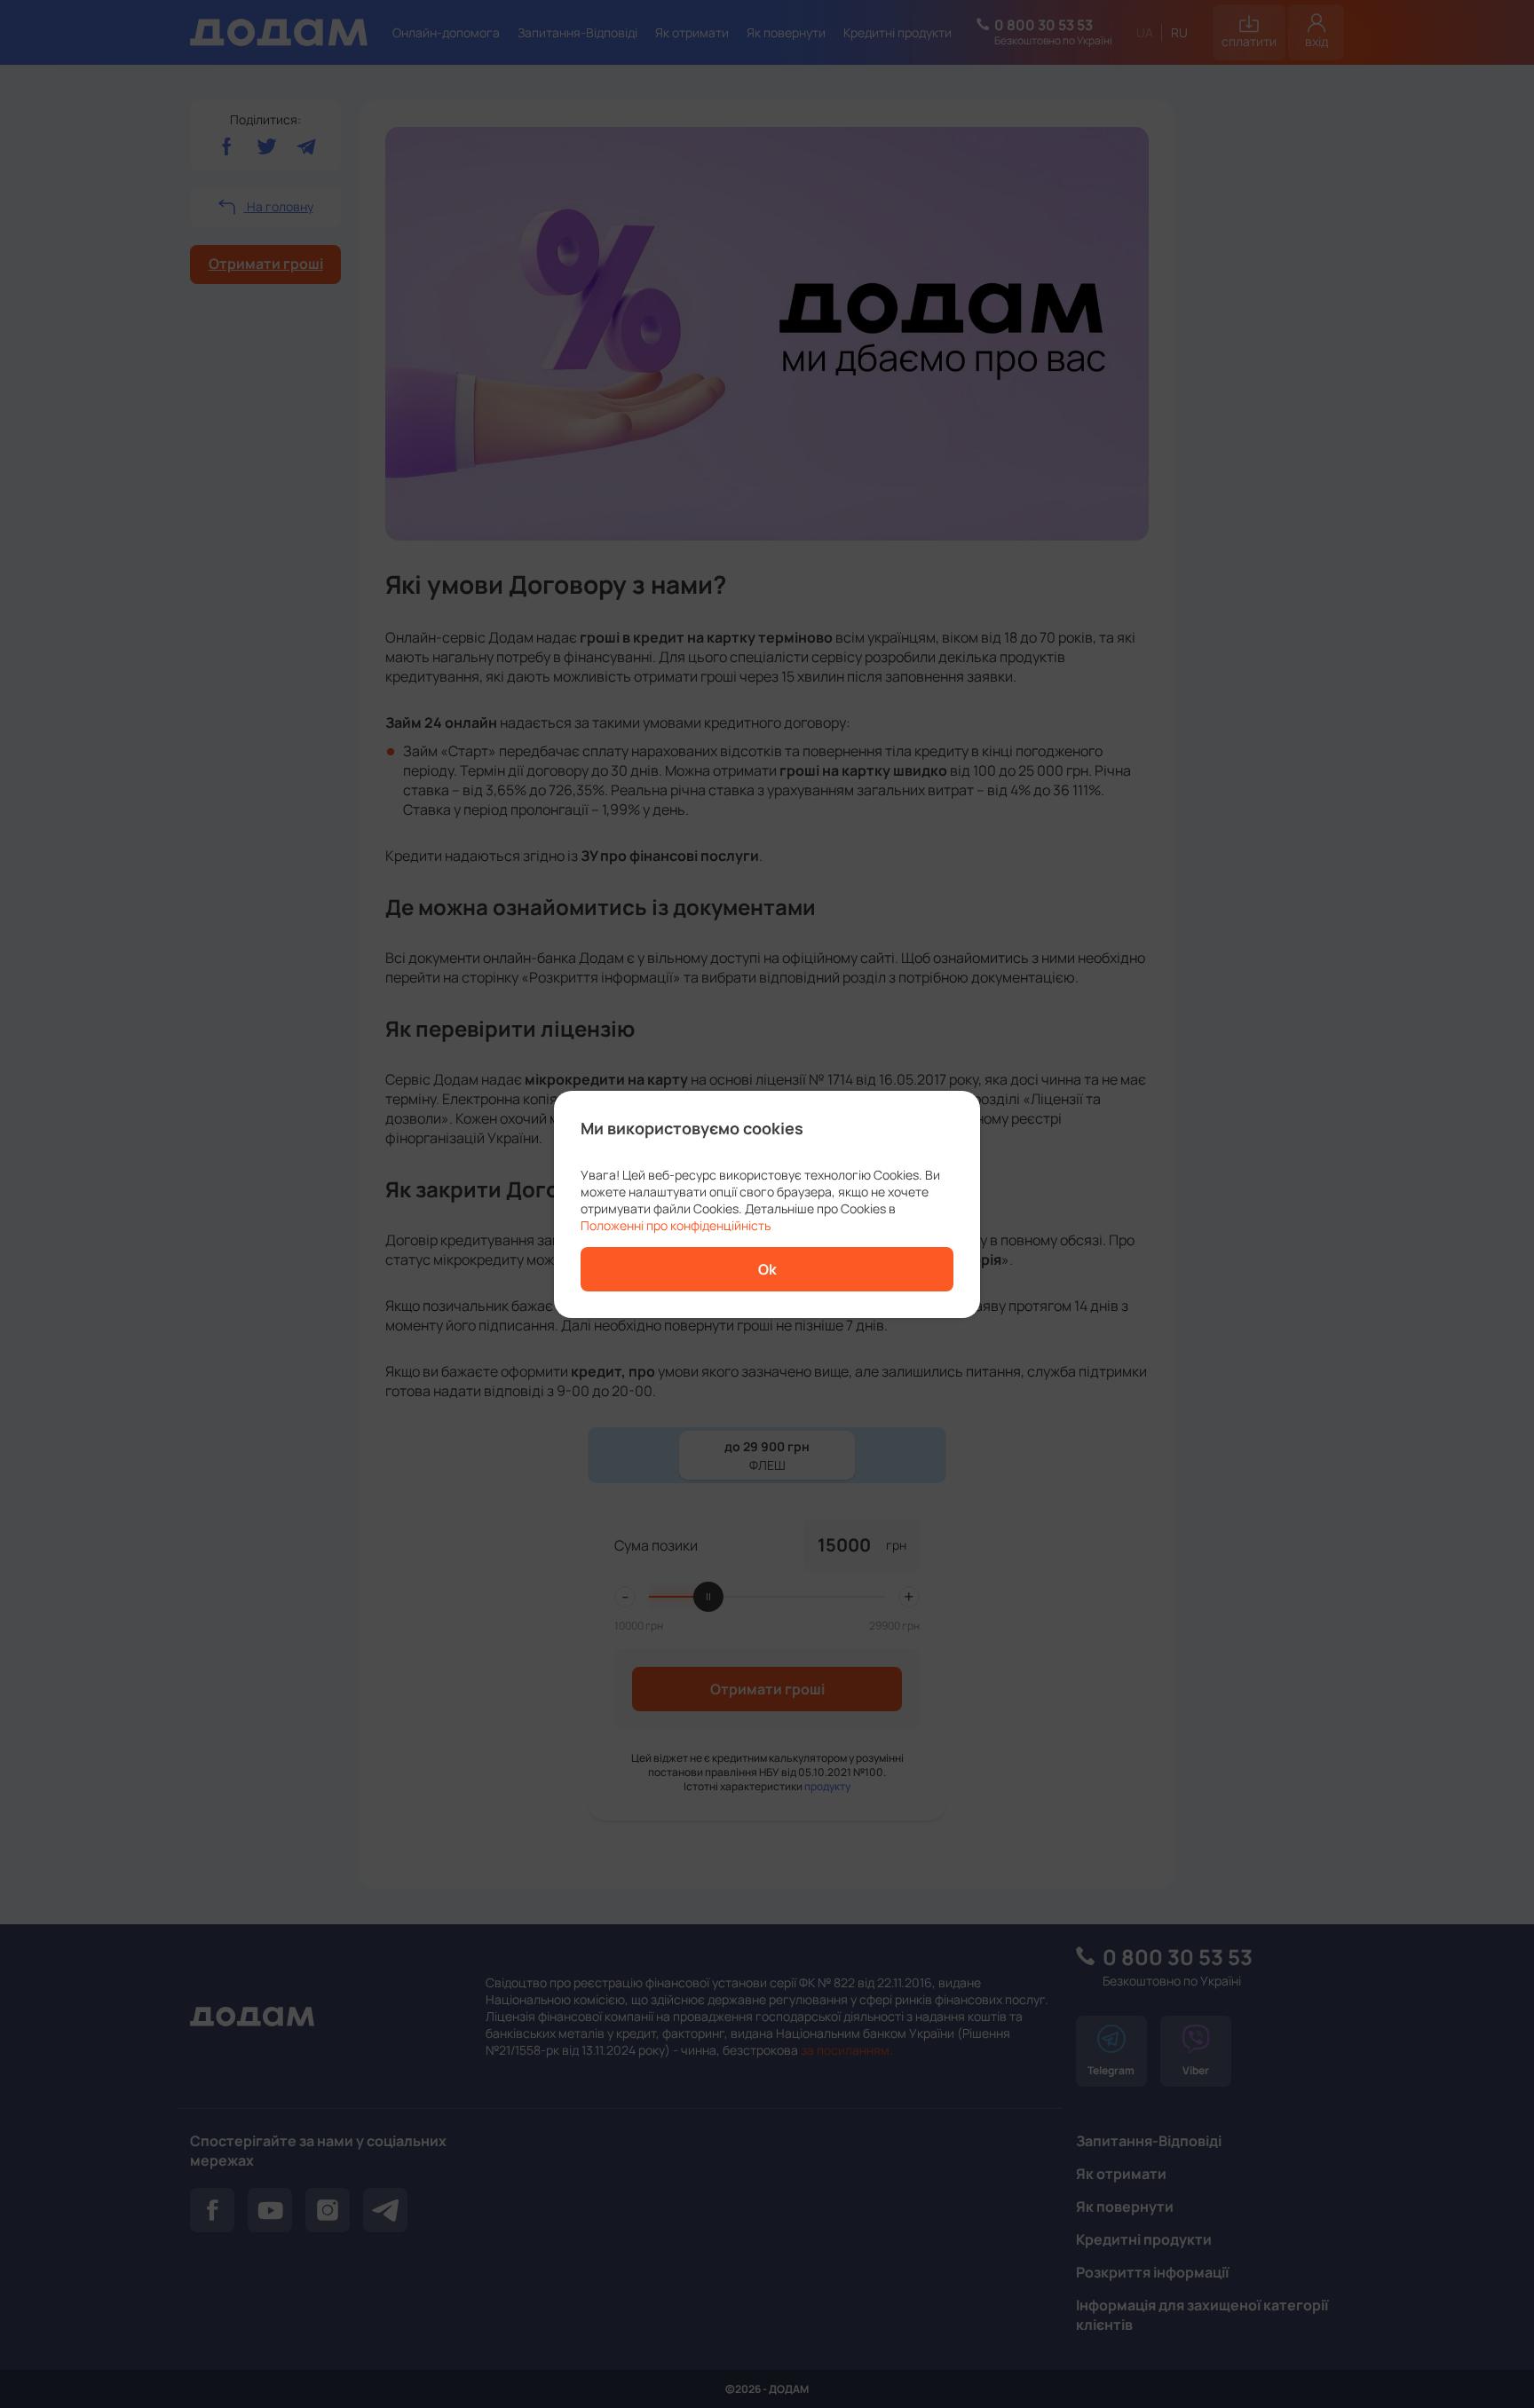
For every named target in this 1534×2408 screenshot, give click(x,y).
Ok (767, 1269)
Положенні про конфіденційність (676, 1225)
